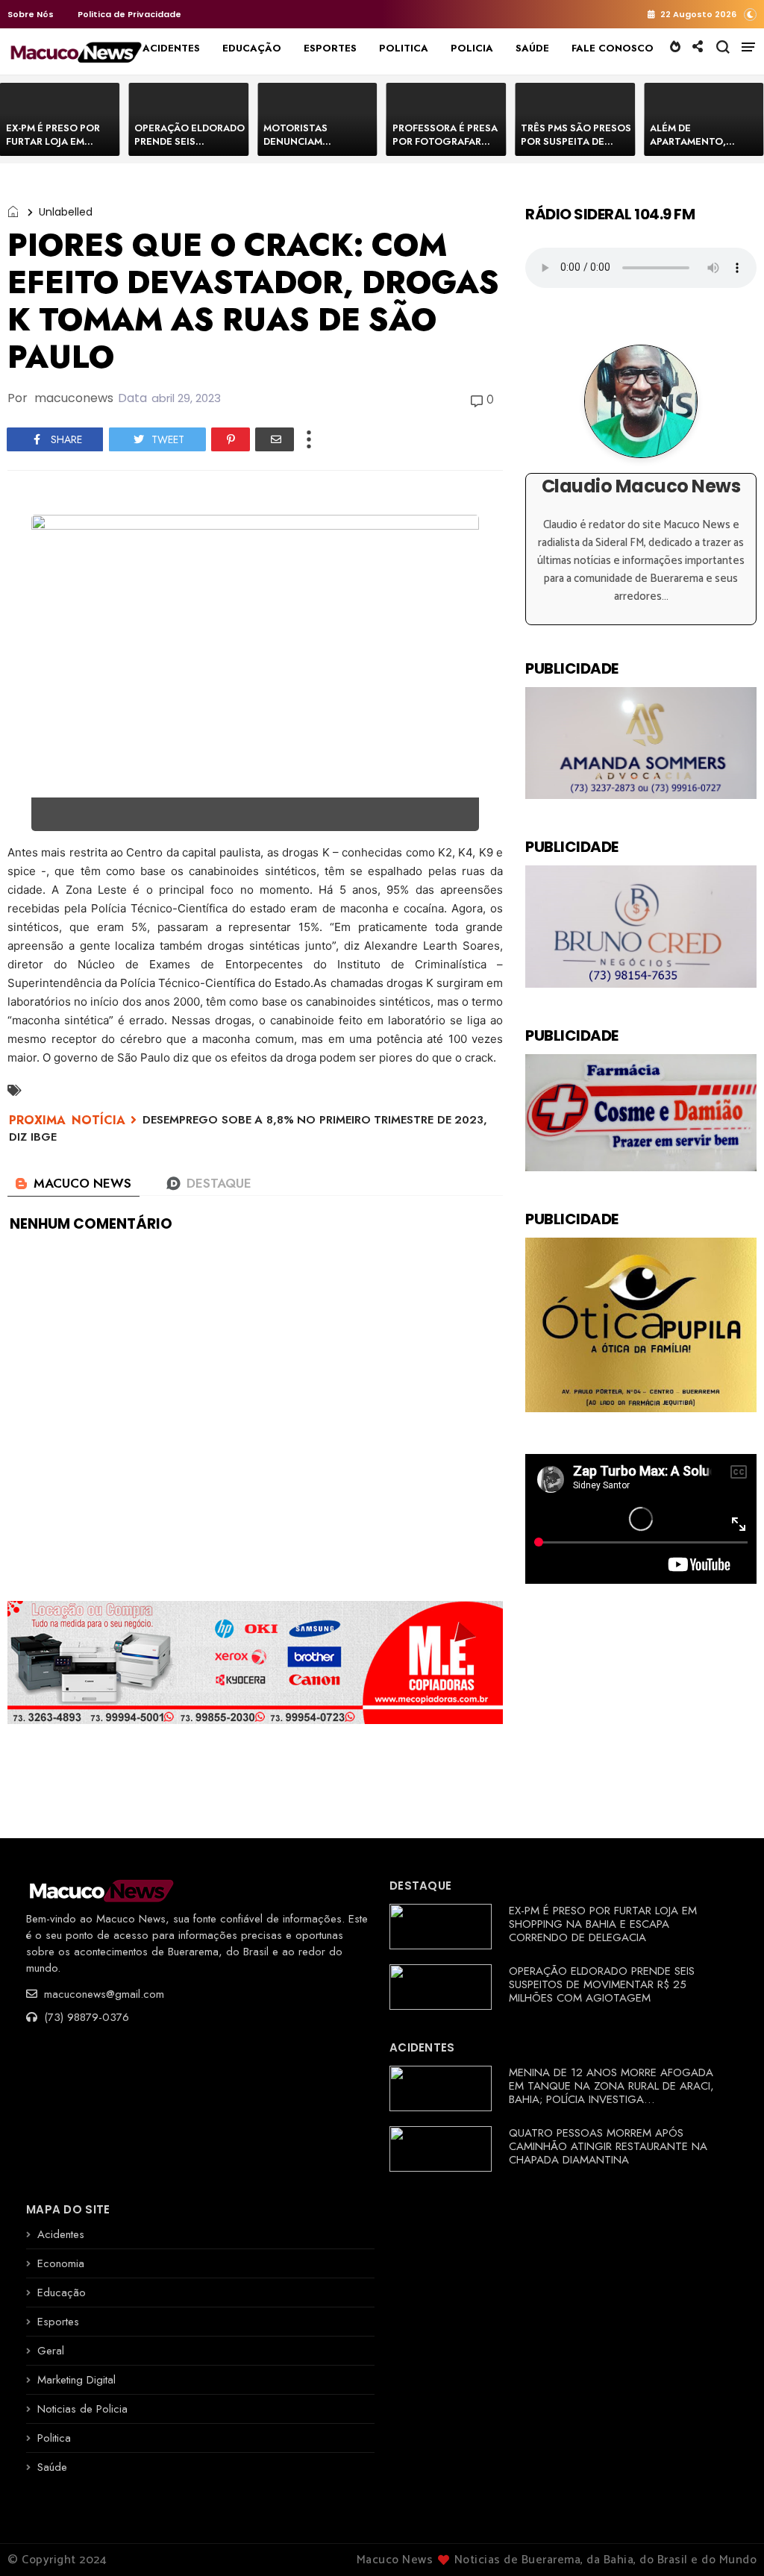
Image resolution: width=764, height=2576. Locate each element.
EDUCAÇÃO (252, 48)
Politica (54, 2438)
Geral (51, 2351)
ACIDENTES (171, 48)
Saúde (52, 2467)
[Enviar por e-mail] (275, 439)
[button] (750, 14)
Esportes (58, 2322)
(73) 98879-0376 (85, 2017)
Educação (62, 2293)
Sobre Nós (31, 14)
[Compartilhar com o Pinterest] (231, 439)
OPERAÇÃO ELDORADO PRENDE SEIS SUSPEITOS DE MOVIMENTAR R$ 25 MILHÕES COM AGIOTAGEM (602, 1984)
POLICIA (472, 48)
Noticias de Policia (82, 2409)
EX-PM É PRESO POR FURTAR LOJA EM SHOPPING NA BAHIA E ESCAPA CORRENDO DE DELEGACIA (603, 1924)
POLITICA (404, 48)
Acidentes (61, 2234)
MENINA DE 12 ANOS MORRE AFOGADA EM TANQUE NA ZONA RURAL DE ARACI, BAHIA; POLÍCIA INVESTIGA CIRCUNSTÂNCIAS (611, 2093)
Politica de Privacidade (129, 14)
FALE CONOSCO (613, 48)
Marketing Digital (76, 2380)
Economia (61, 2263)
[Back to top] (727, 2540)
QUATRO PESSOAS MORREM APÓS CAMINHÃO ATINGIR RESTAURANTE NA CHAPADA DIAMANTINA (608, 2146)
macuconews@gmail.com (102, 1994)
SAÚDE (532, 48)
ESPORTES (330, 48)
